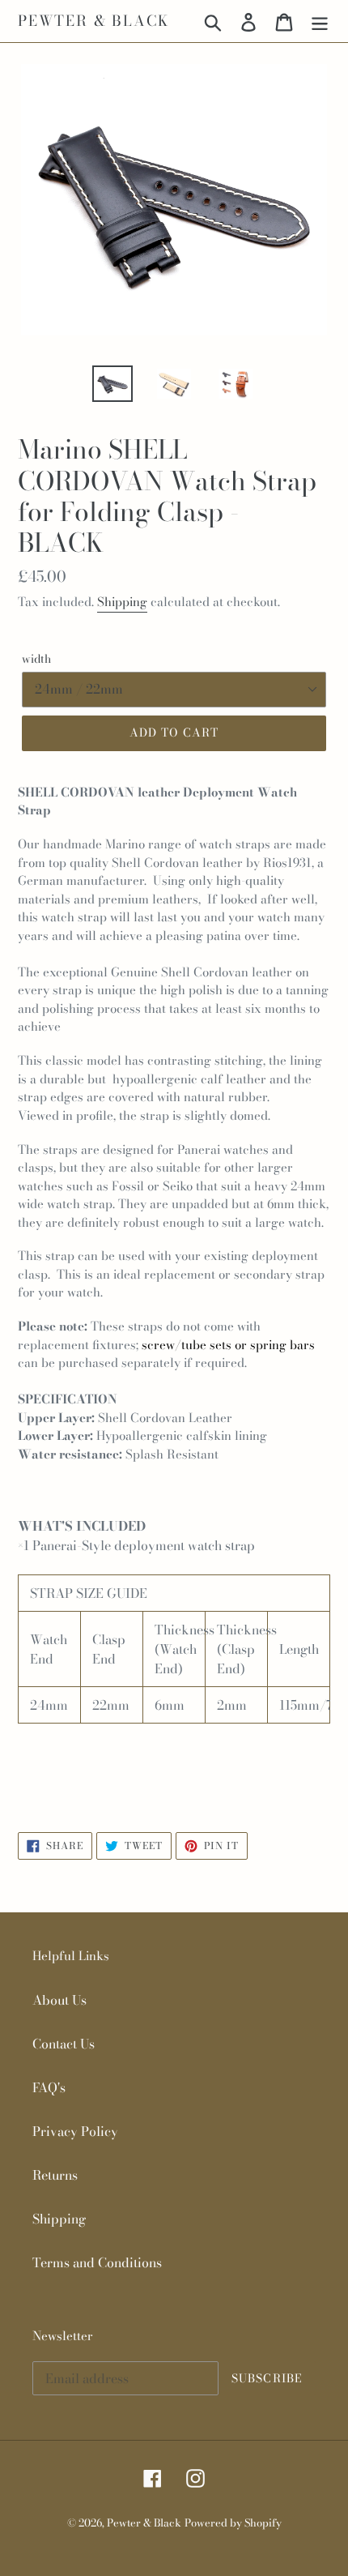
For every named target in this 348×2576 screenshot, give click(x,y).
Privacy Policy (75, 2131)
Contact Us (64, 2044)
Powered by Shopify (233, 2523)
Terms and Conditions (97, 2262)
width (36, 659)
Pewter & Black (93, 21)
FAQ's (49, 2087)
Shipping (122, 602)
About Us (59, 2000)
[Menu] (320, 21)
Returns (55, 2175)
